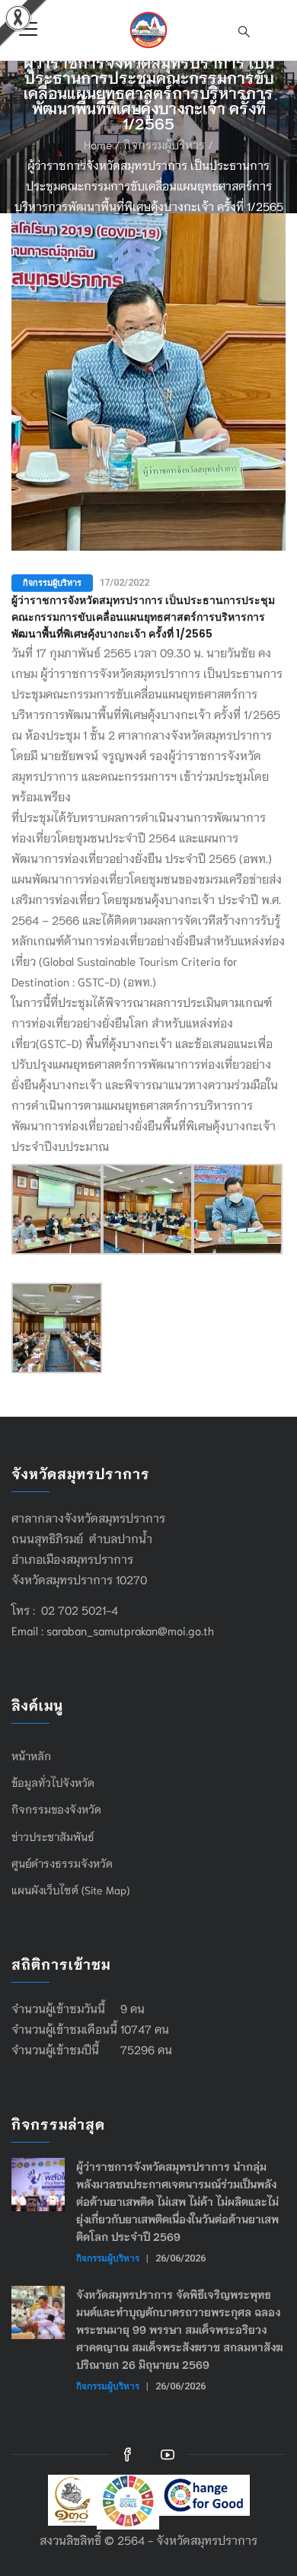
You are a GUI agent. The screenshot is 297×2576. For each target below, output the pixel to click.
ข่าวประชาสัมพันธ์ (53, 1836)
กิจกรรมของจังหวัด (56, 1809)
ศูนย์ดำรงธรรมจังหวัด (62, 1863)
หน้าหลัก (31, 1756)
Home (98, 144)
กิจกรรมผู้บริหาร (164, 144)
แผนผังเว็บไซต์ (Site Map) (70, 1890)
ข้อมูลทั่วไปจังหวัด (53, 1782)
